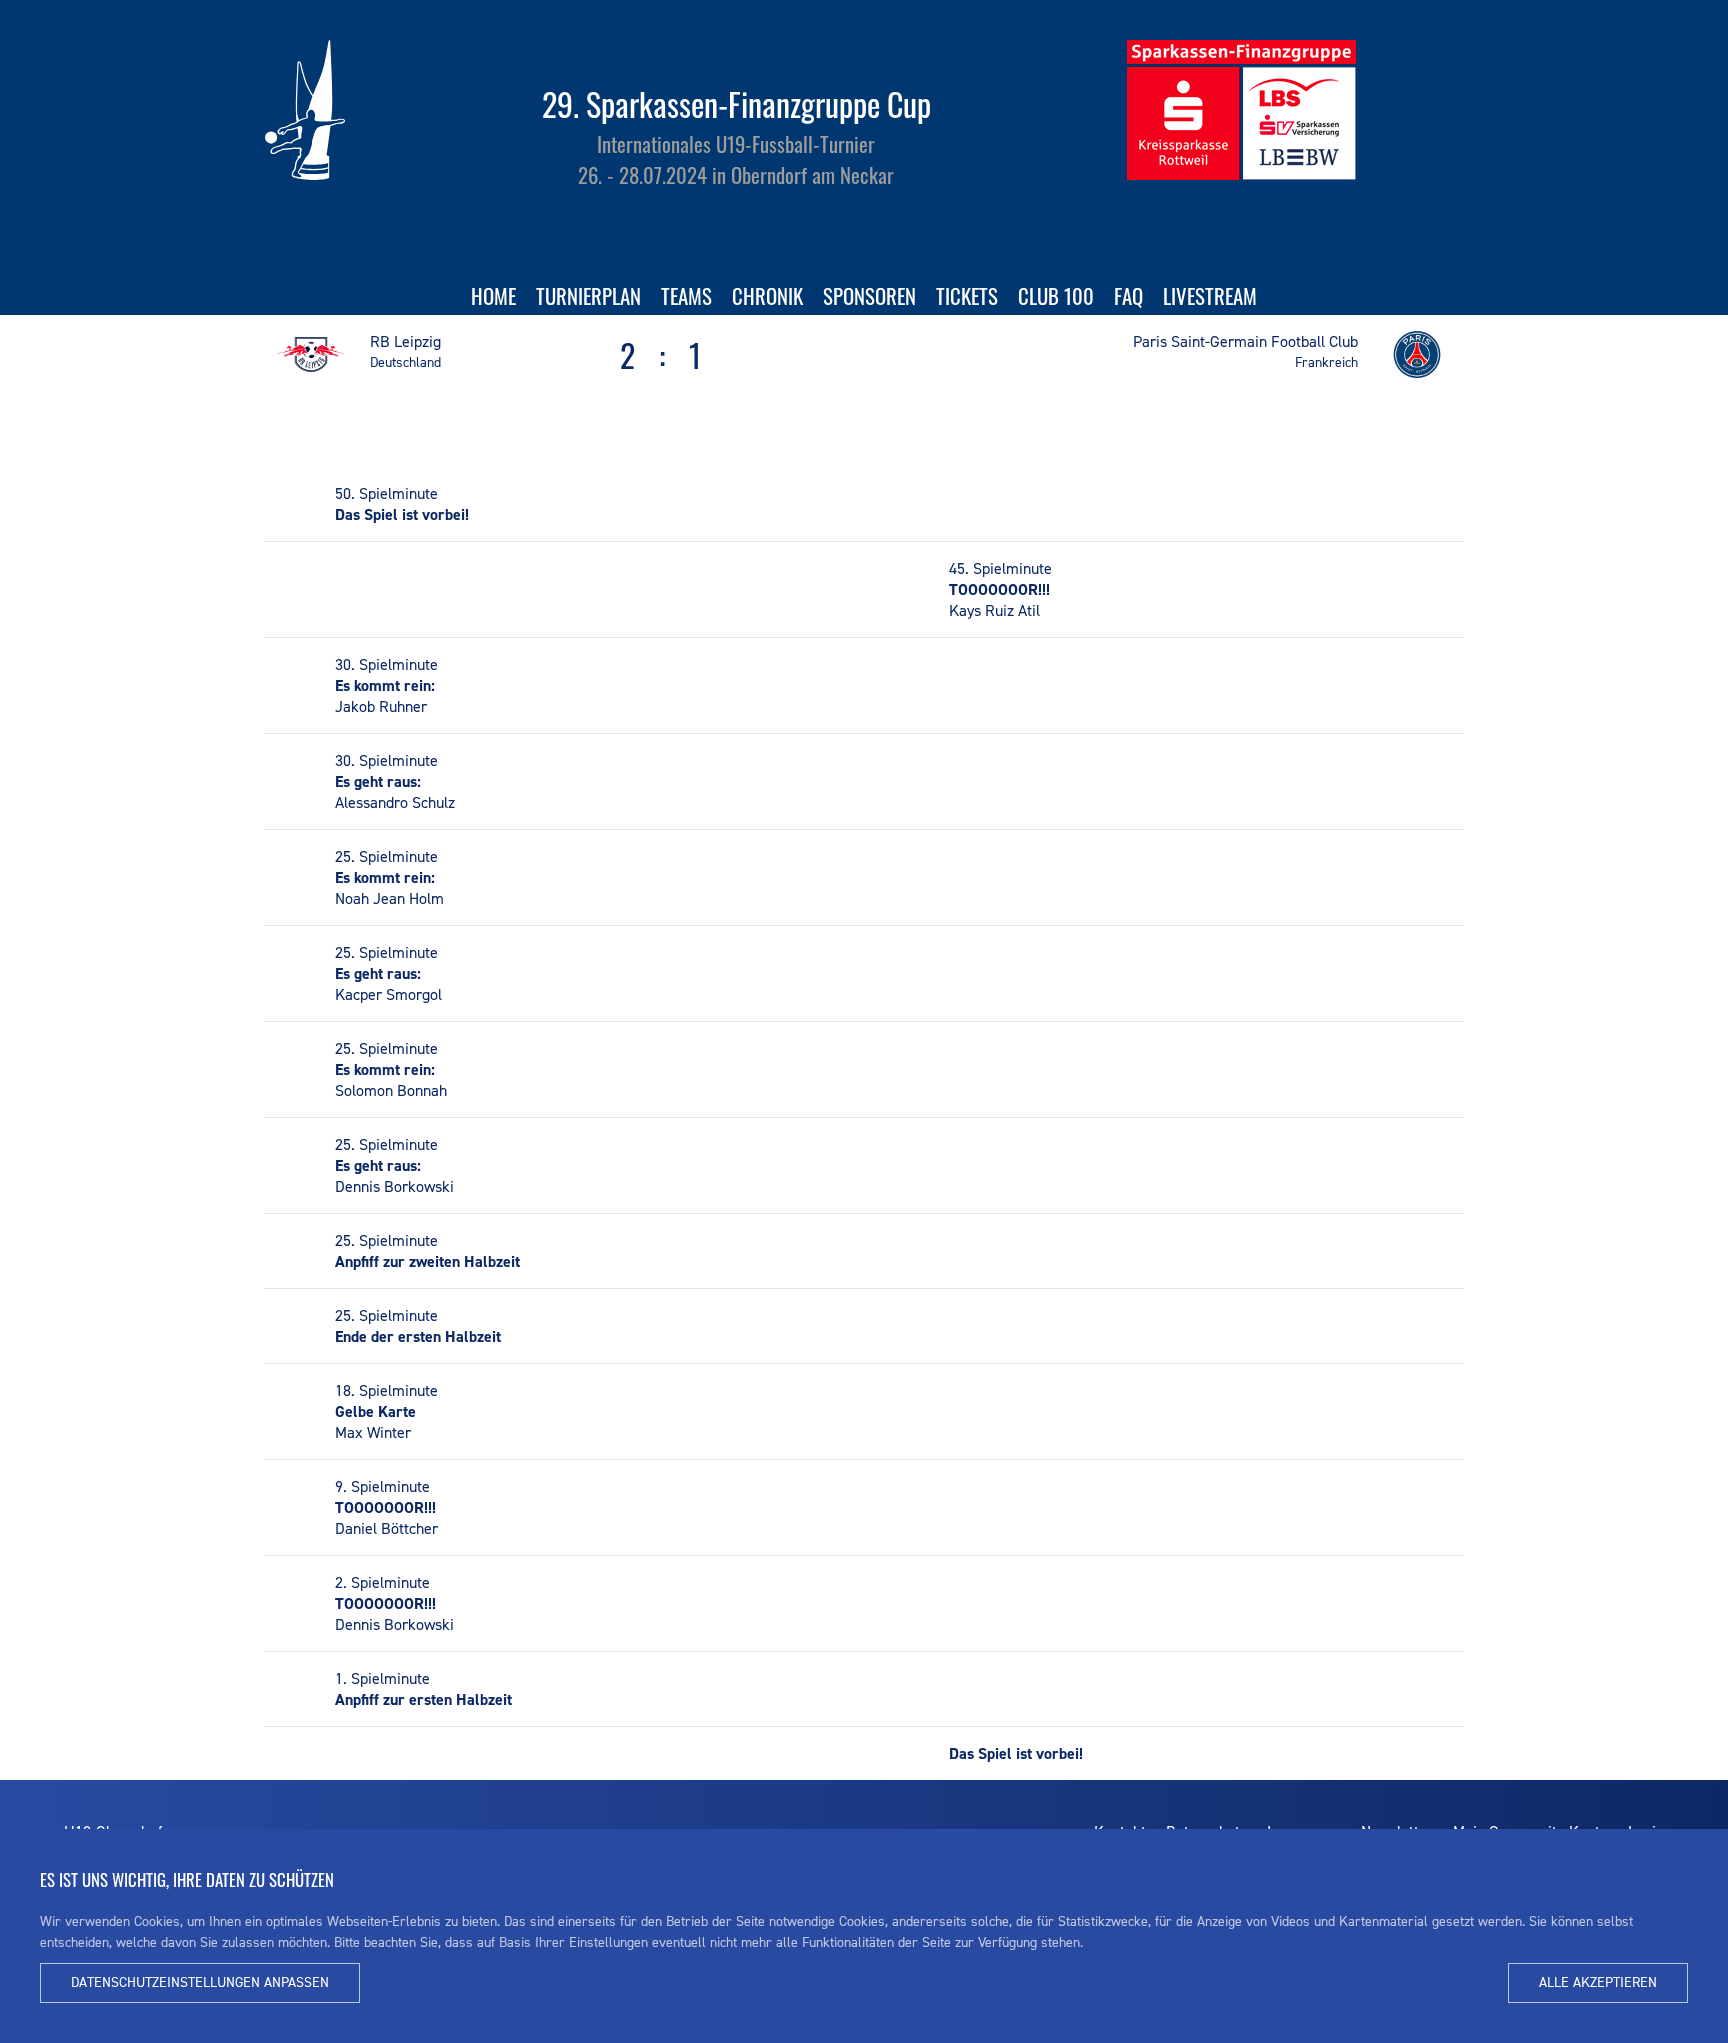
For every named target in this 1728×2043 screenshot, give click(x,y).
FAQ (1128, 295)
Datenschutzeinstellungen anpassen (200, 1982)
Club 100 (1056, 295)
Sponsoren (869, 295)
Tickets (967, 295)
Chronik (767, 295)
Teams (686, 295)
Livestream (1210, 295)
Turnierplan (588, 295)
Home (493, 295)
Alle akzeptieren (1598, 1982)
